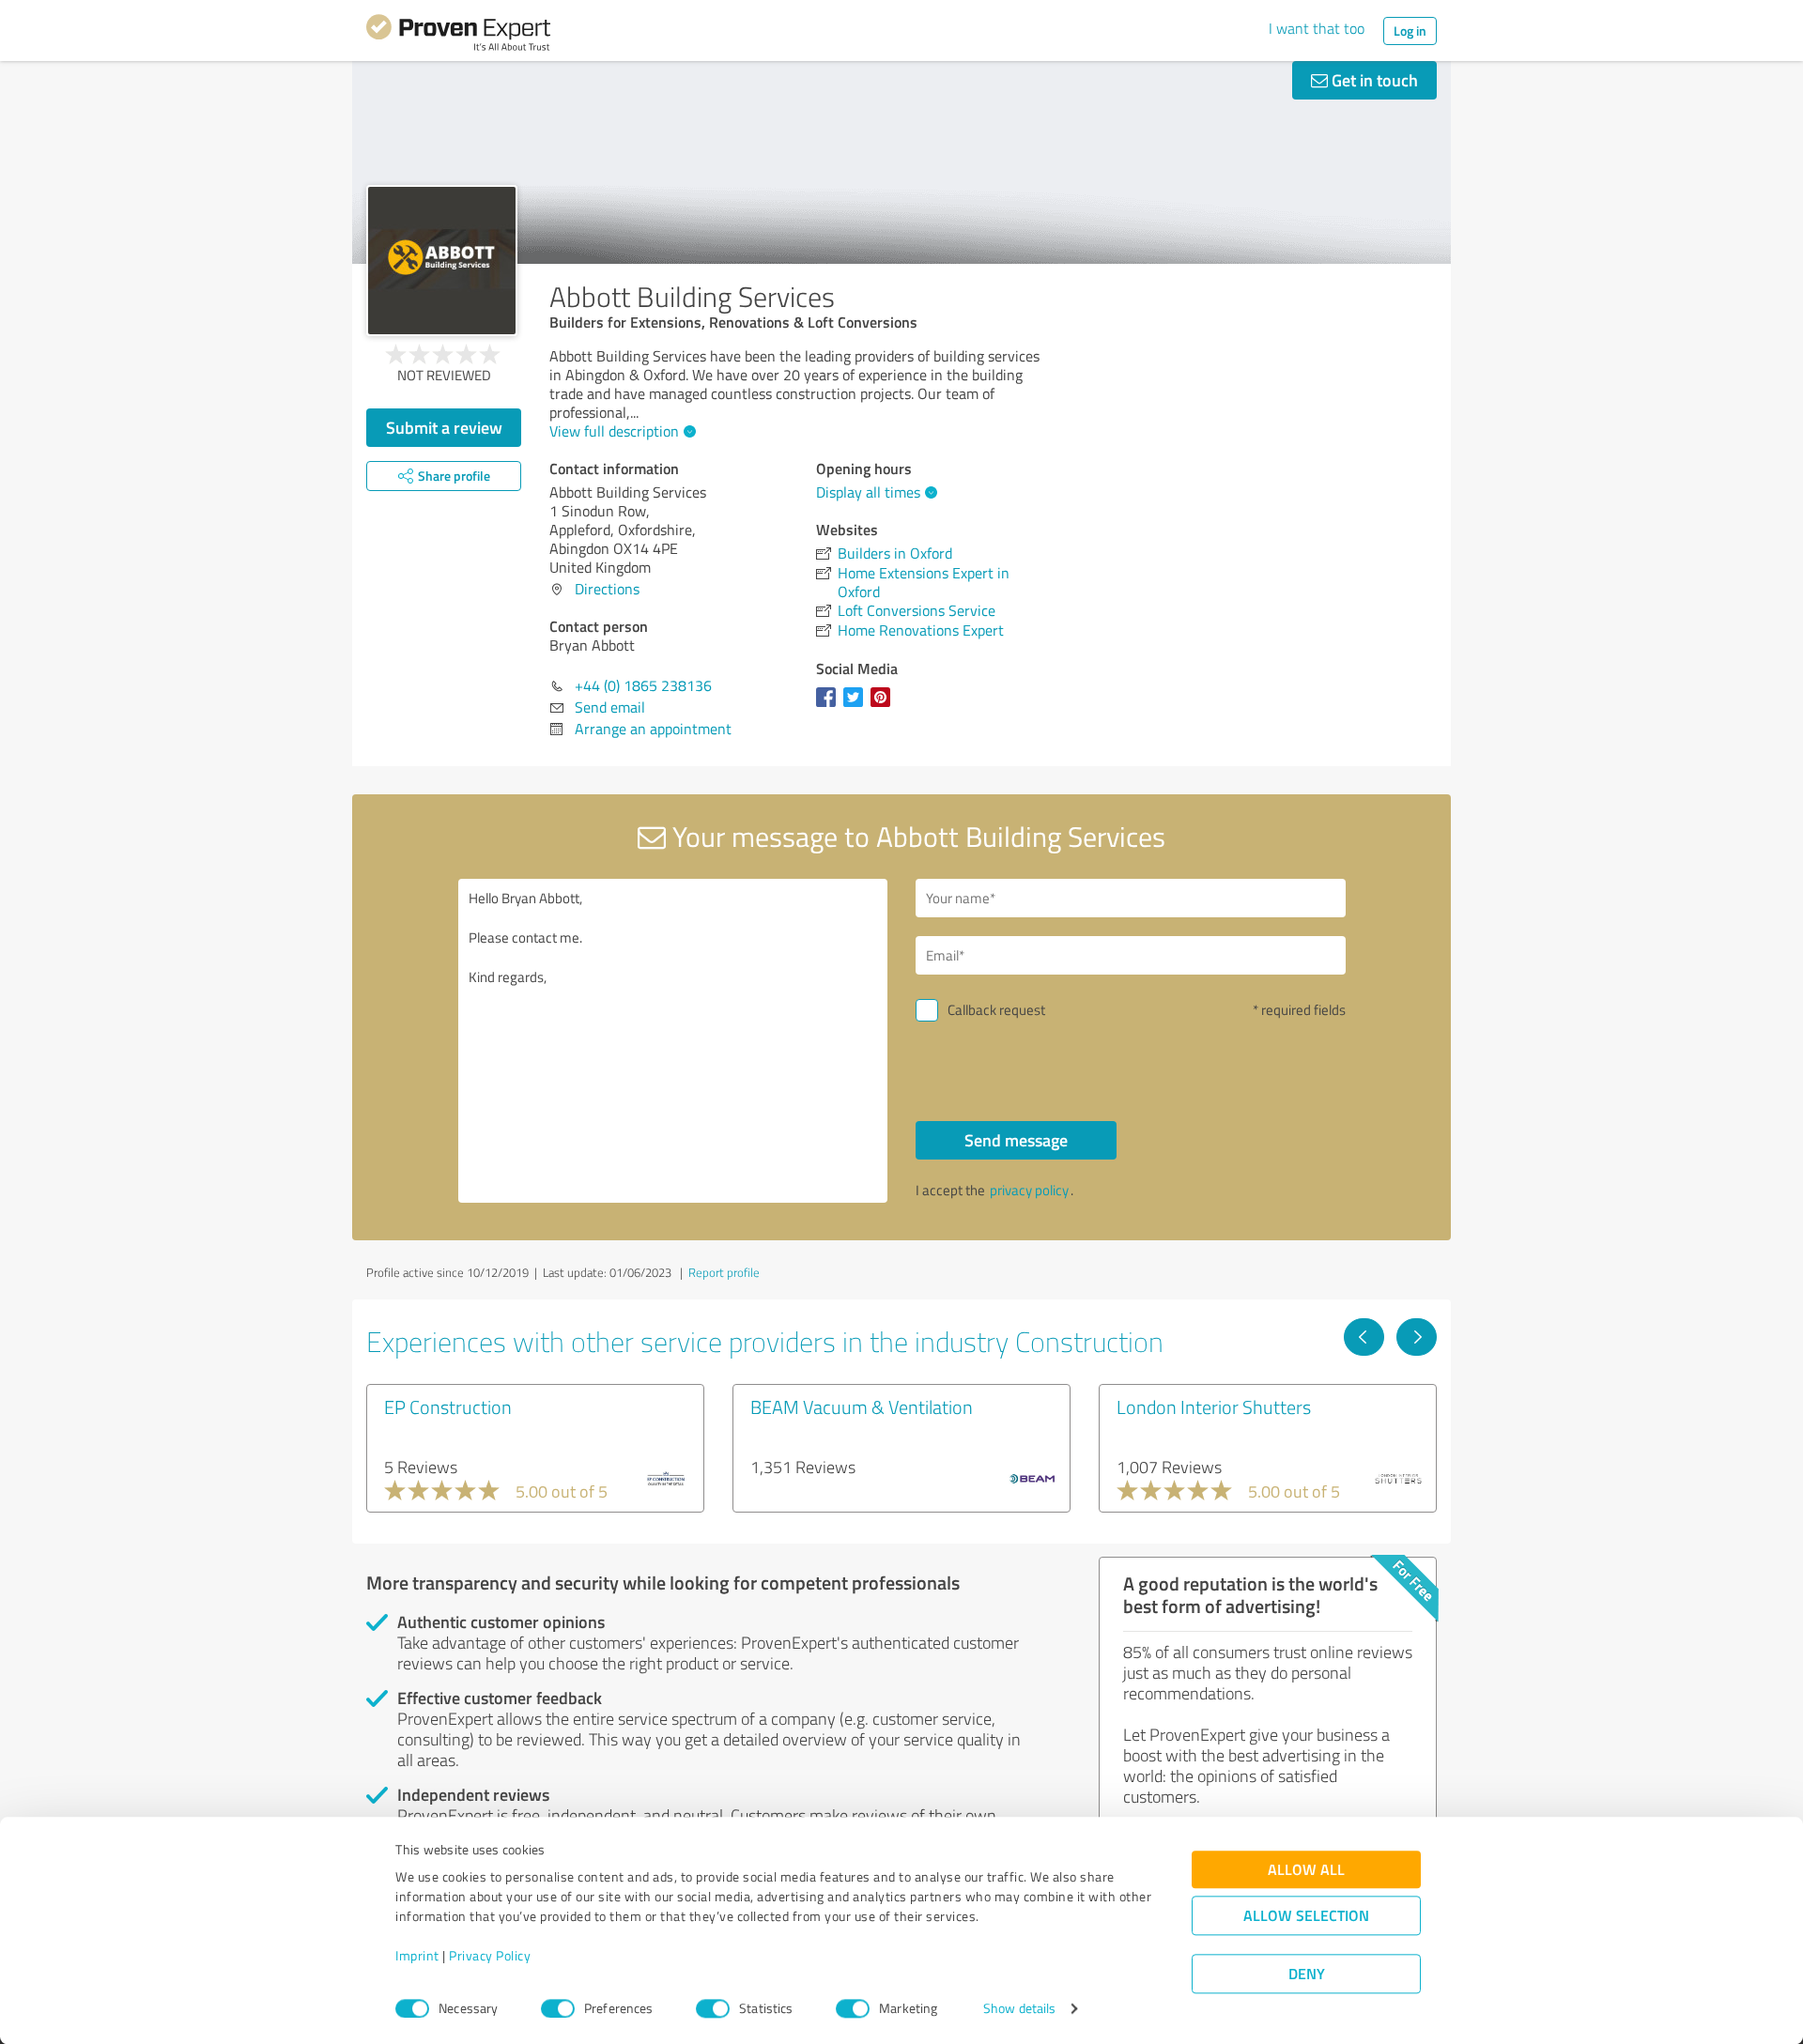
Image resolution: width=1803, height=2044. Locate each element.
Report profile (724, 1272)
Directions (607, 589)
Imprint (417, 1956)
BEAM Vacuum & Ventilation (862, 1406)
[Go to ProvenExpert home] (458, 36)
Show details (1019, 2009)
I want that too (1317, 28)
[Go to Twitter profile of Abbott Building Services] (857, 706)
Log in (1410, 31)
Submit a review (444, 427)
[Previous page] (1364, 1337)
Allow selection (1306, 1916)
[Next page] (1417, 1337)
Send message (1016, 1140)
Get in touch (1373, 80)
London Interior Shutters (1214, 1406)
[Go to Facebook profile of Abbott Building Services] (830, 706)
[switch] (558, 2008)
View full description (614, 431)
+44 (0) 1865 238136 (643, 685)
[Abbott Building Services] (442, 261)
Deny (1307, 1974)
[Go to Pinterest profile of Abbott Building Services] (884, 706)
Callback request (996, 1010)
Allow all (1306, 1870)
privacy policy (1029, 1190)
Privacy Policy (490, 1956)
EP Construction (448, 1406)
